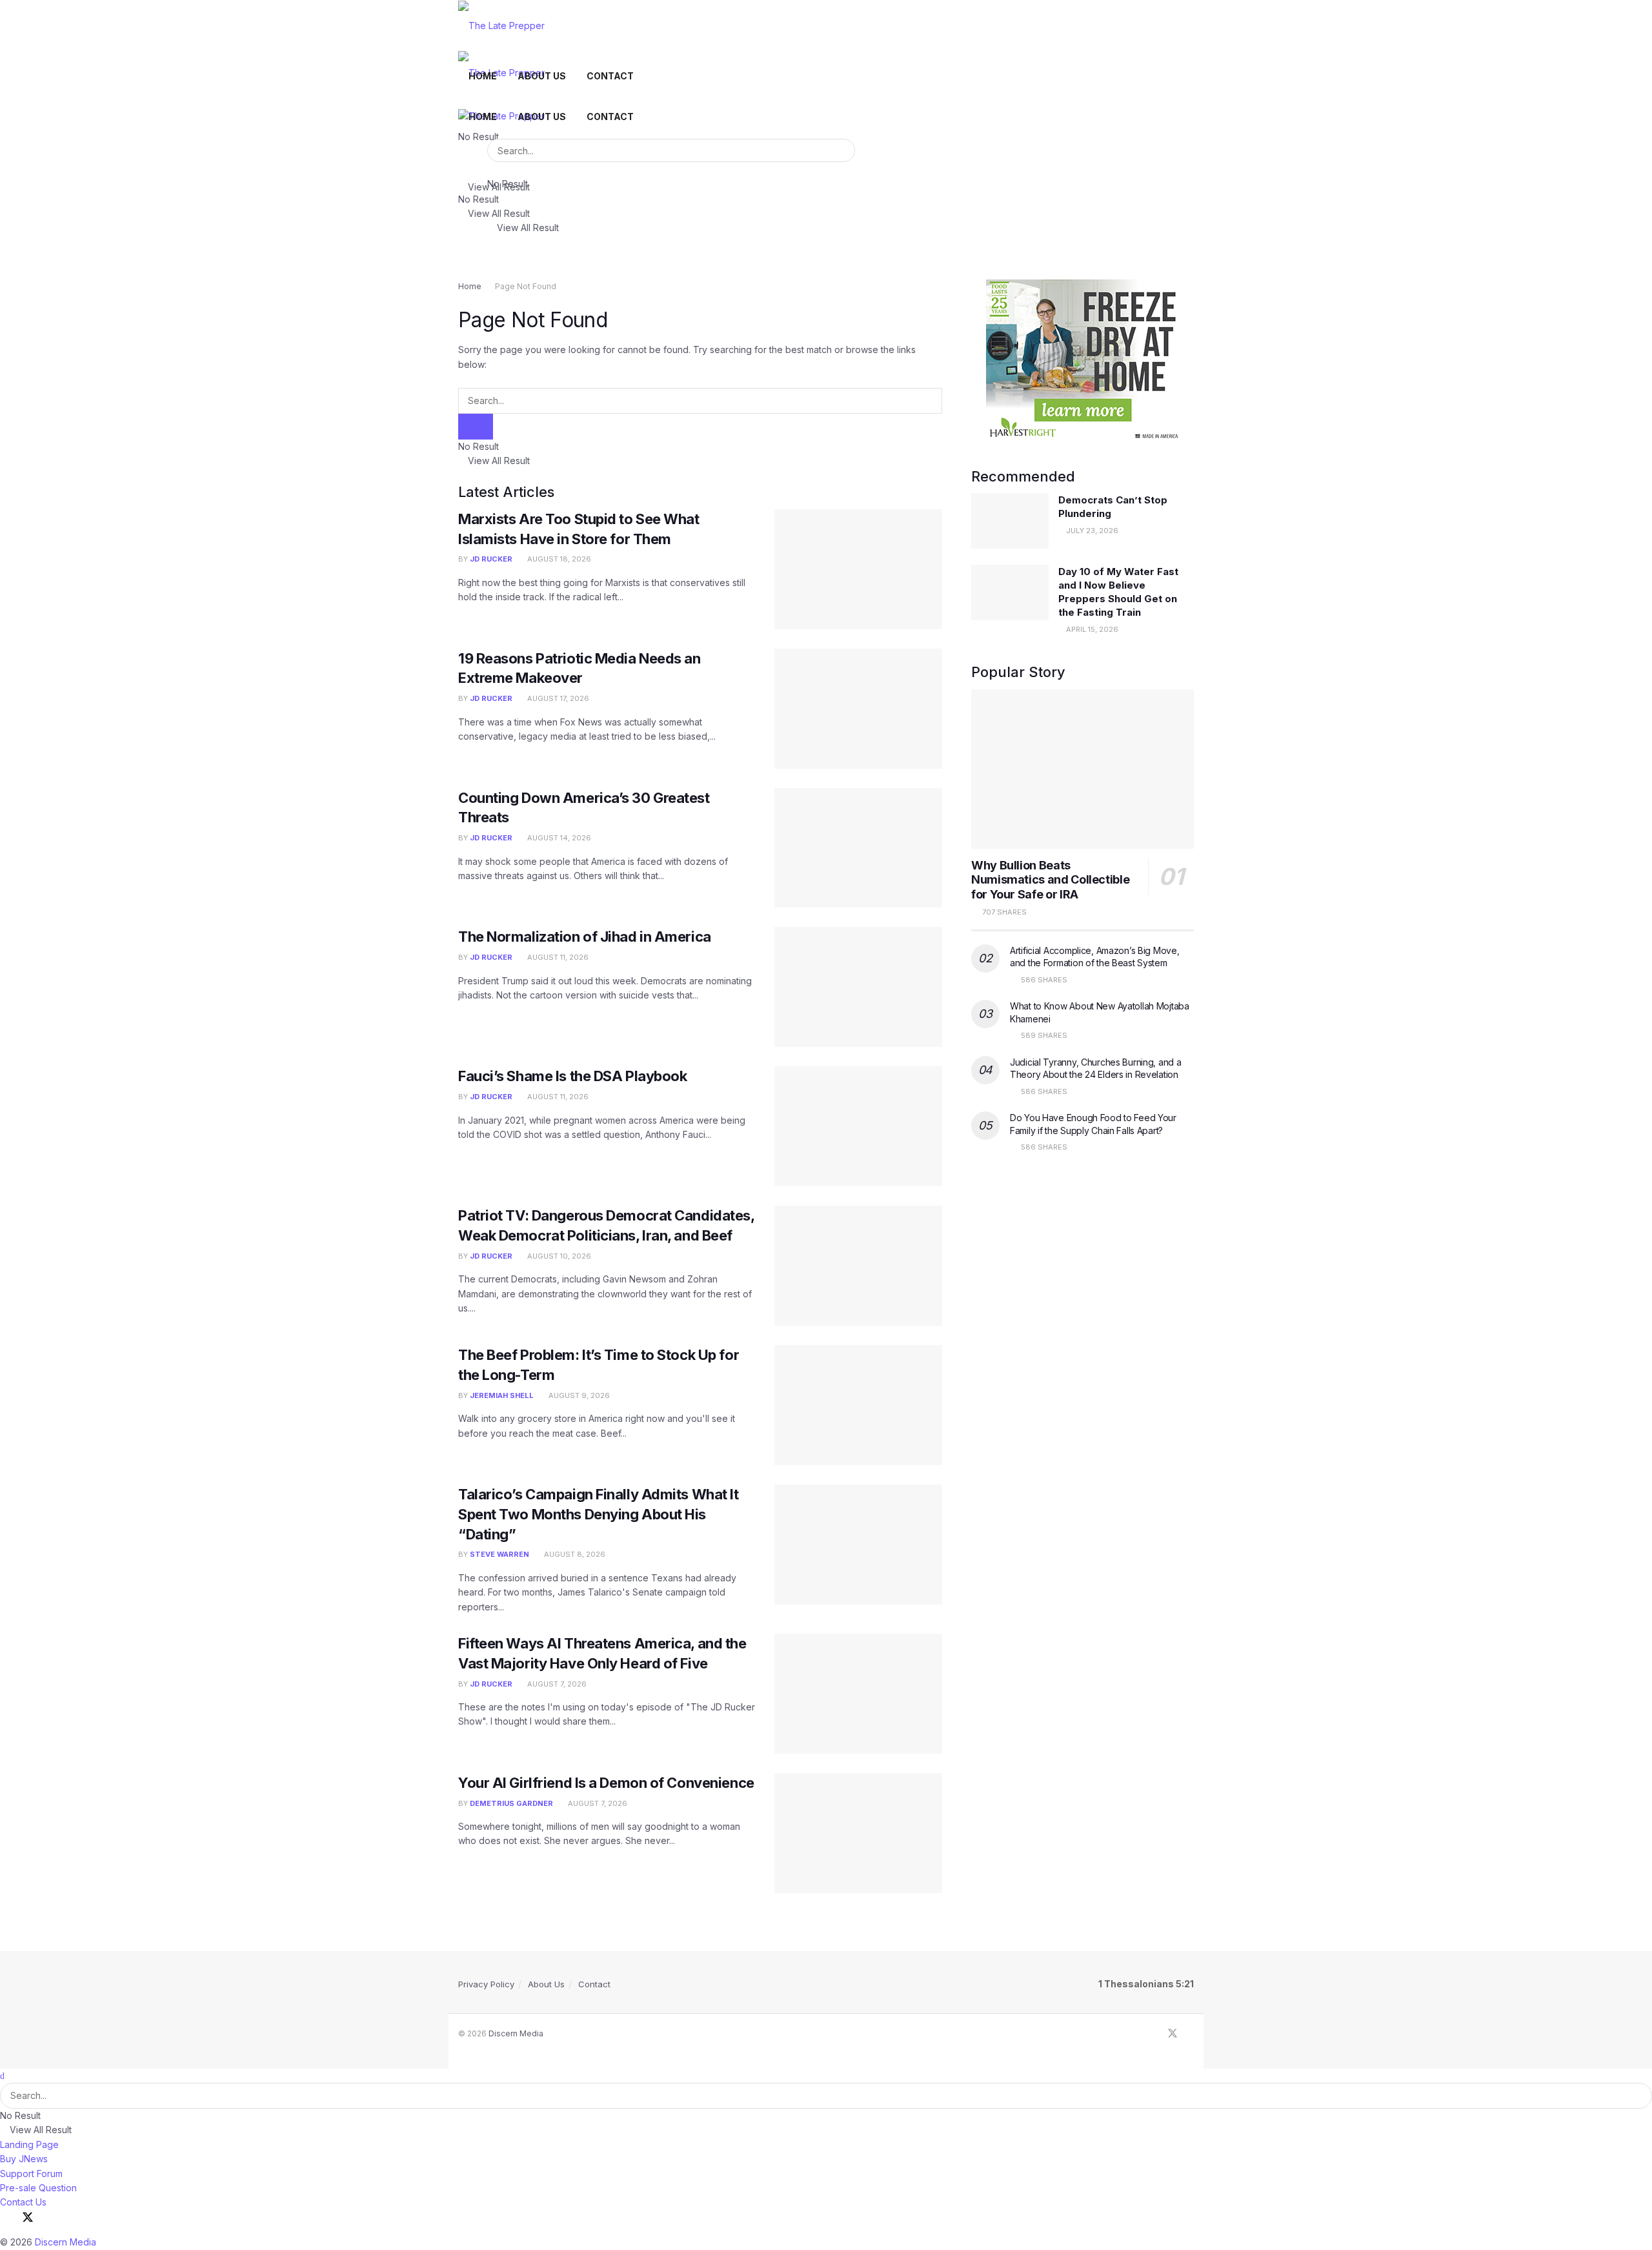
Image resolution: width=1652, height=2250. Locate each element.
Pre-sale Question (38, 2188)
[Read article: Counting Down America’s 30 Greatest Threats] (858, 848)
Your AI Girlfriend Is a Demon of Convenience (606, 1783)
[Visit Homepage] (501, 25)
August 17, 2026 (557, 698)
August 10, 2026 (558, 1256)
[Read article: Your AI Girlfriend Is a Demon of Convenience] (858, 1833)
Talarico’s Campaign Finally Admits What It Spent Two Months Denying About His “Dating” (599, 1514)
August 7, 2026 (556, 1684)
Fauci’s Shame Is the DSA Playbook (572, 1076)
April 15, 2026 (1091, 629)
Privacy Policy (486, 1984)
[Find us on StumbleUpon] (1190, 2034)
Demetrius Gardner (511, 1803)
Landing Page (29, 2144)
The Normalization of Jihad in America (585, 937)
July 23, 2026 (1091, 531)
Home (483, 76)
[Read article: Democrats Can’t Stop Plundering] (1010, 521)
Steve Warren (499, 1554)
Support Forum (31, 2174)
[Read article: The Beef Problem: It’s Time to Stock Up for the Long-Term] (858, 1405)
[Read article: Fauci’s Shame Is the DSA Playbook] (858, 1126)
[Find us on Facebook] (1155, 2034)
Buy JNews (24, 2159)
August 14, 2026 (558, 838)
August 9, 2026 (578, 1395)
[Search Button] (843, 150)
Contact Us (23, 2202)
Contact (610, 76)
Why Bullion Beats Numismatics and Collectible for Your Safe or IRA (1050, 880)
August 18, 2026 (558, 559)
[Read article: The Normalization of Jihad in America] (858, 987)
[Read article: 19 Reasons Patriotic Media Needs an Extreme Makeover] (858, 709)
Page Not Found (526, 286)
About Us (542, 76)
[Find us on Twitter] (1173, 2034)
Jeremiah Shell (502, 1395)
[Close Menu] (2, 2075)
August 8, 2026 (574, 1554)
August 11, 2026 (557, 957)
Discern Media (516, 2033)
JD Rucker (491, 559)
